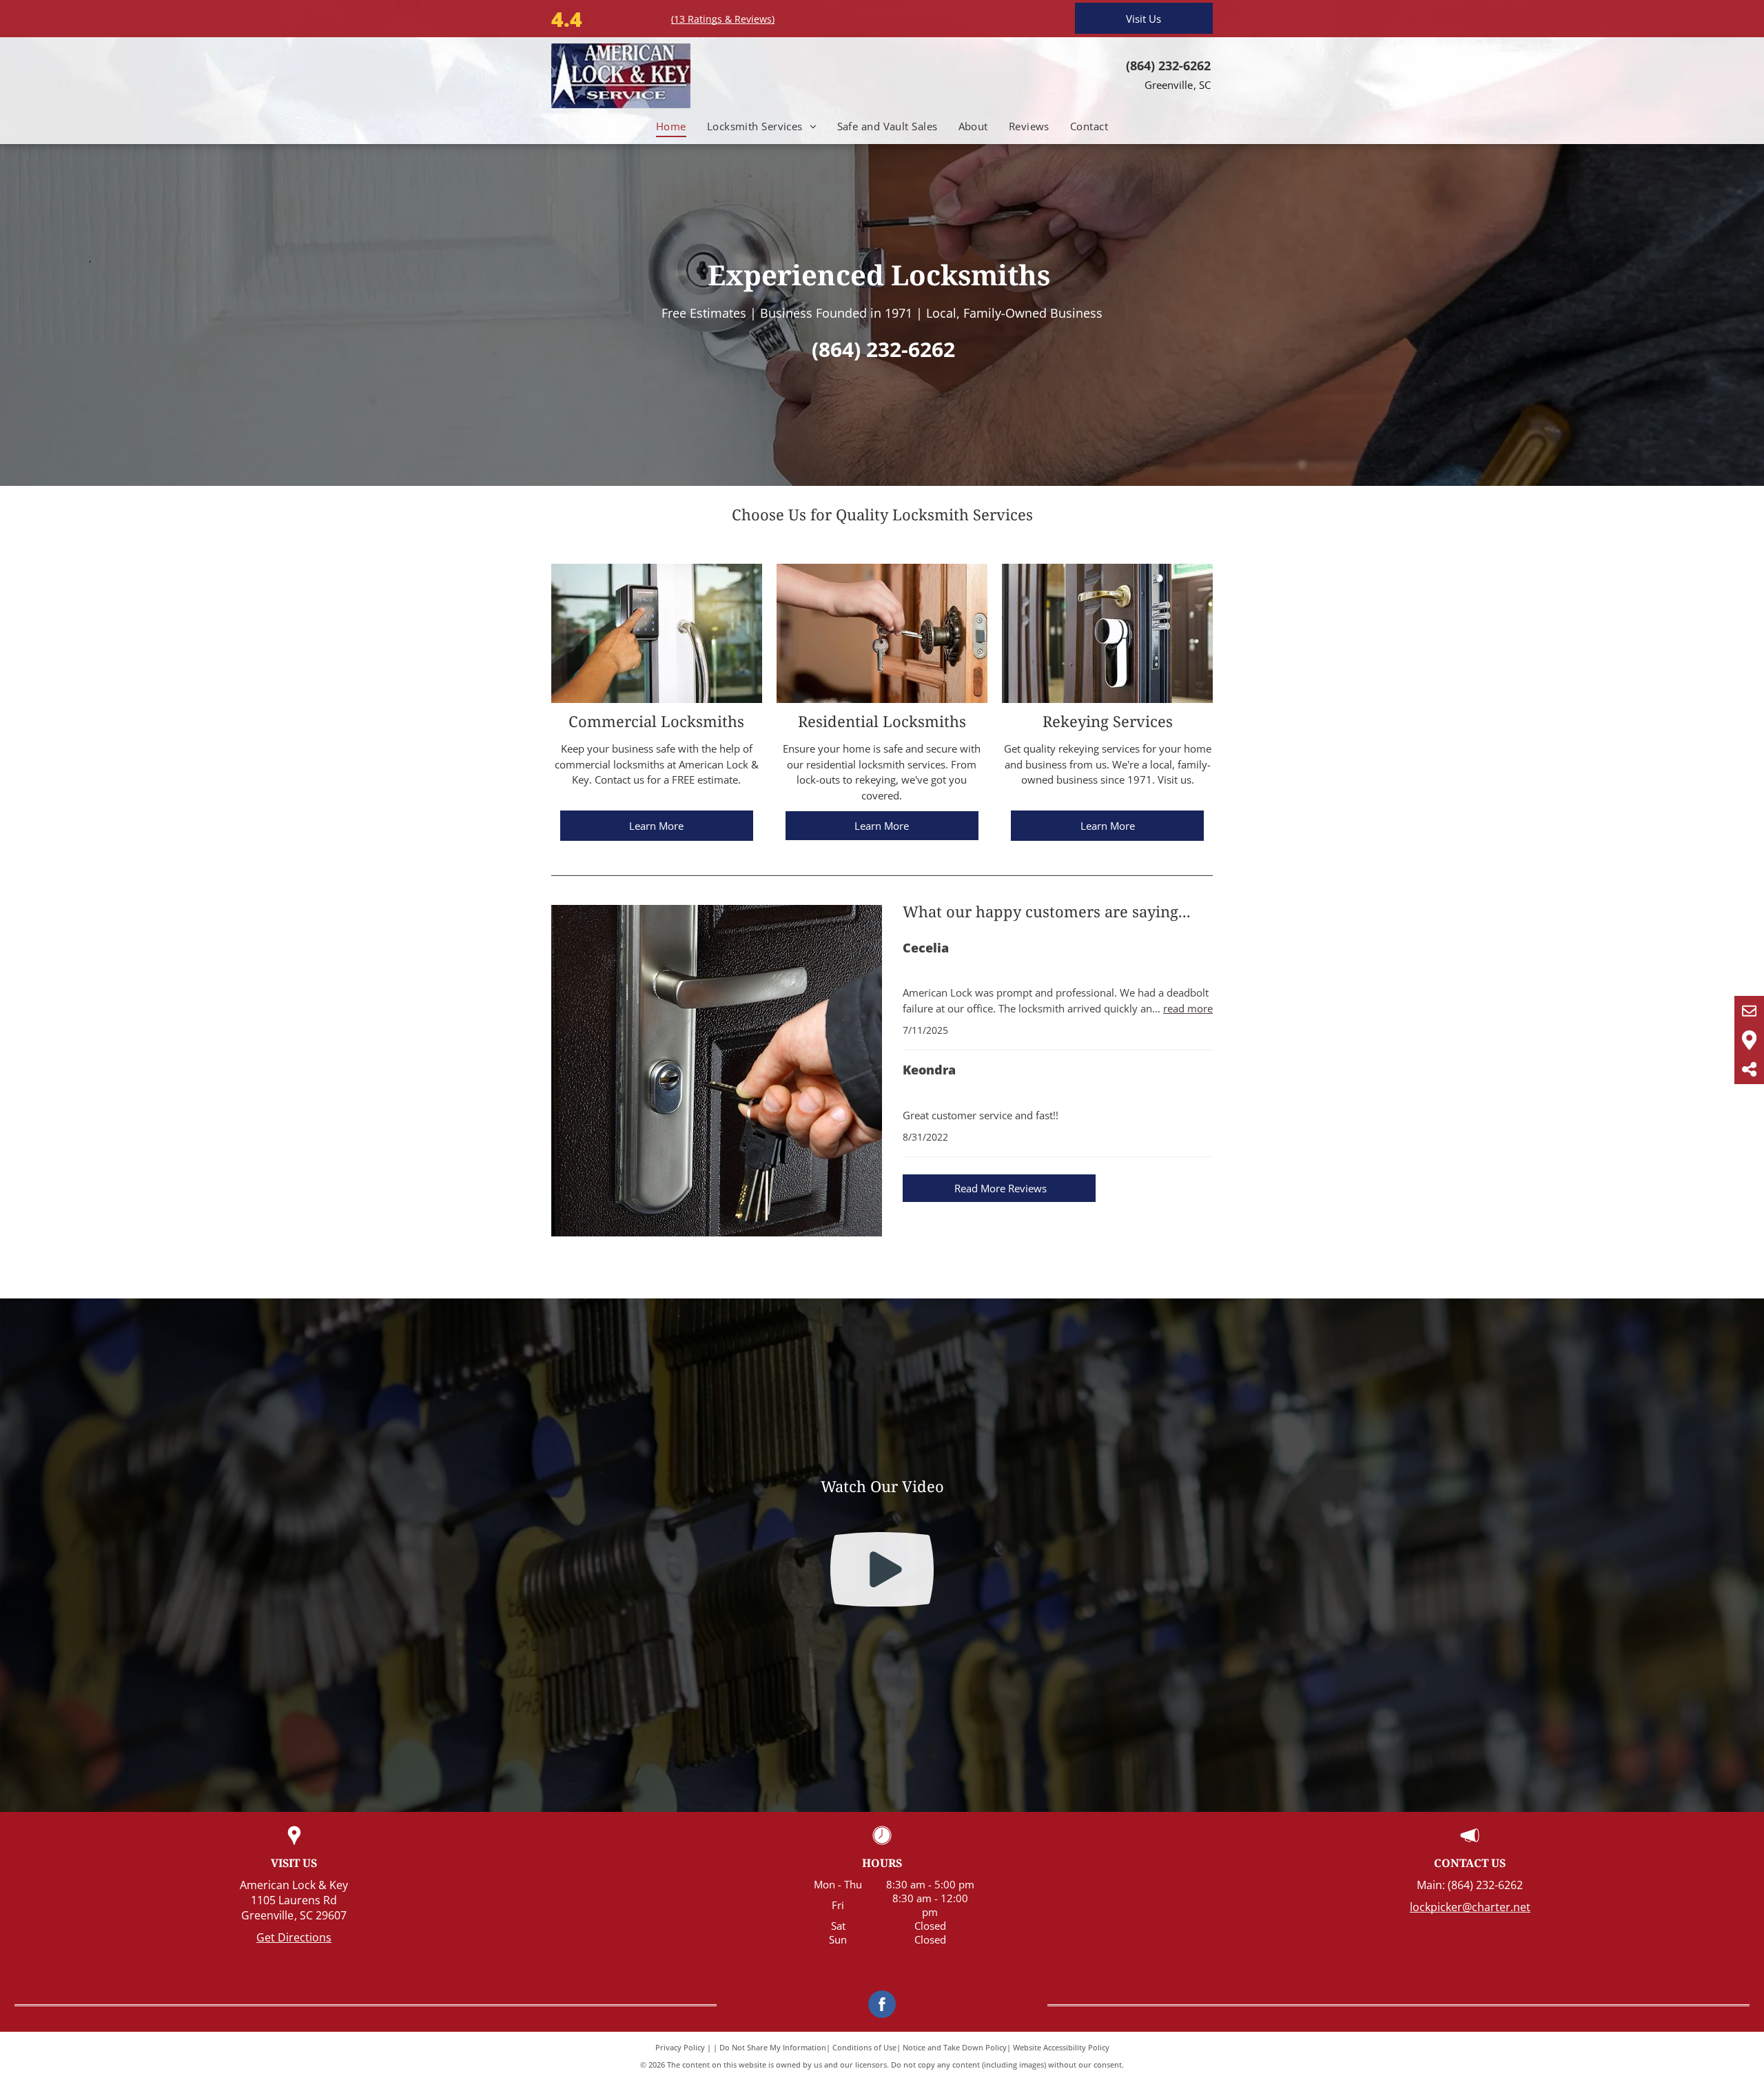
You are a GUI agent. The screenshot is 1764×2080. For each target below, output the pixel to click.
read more (1188, 1008)
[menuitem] (671, 126)
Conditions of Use (864, 2047)
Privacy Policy (680, 2047)
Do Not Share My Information (773, 2047)
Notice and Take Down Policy (955, 2047)
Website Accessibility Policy (1061, 2047)
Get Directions (294, 1937)
